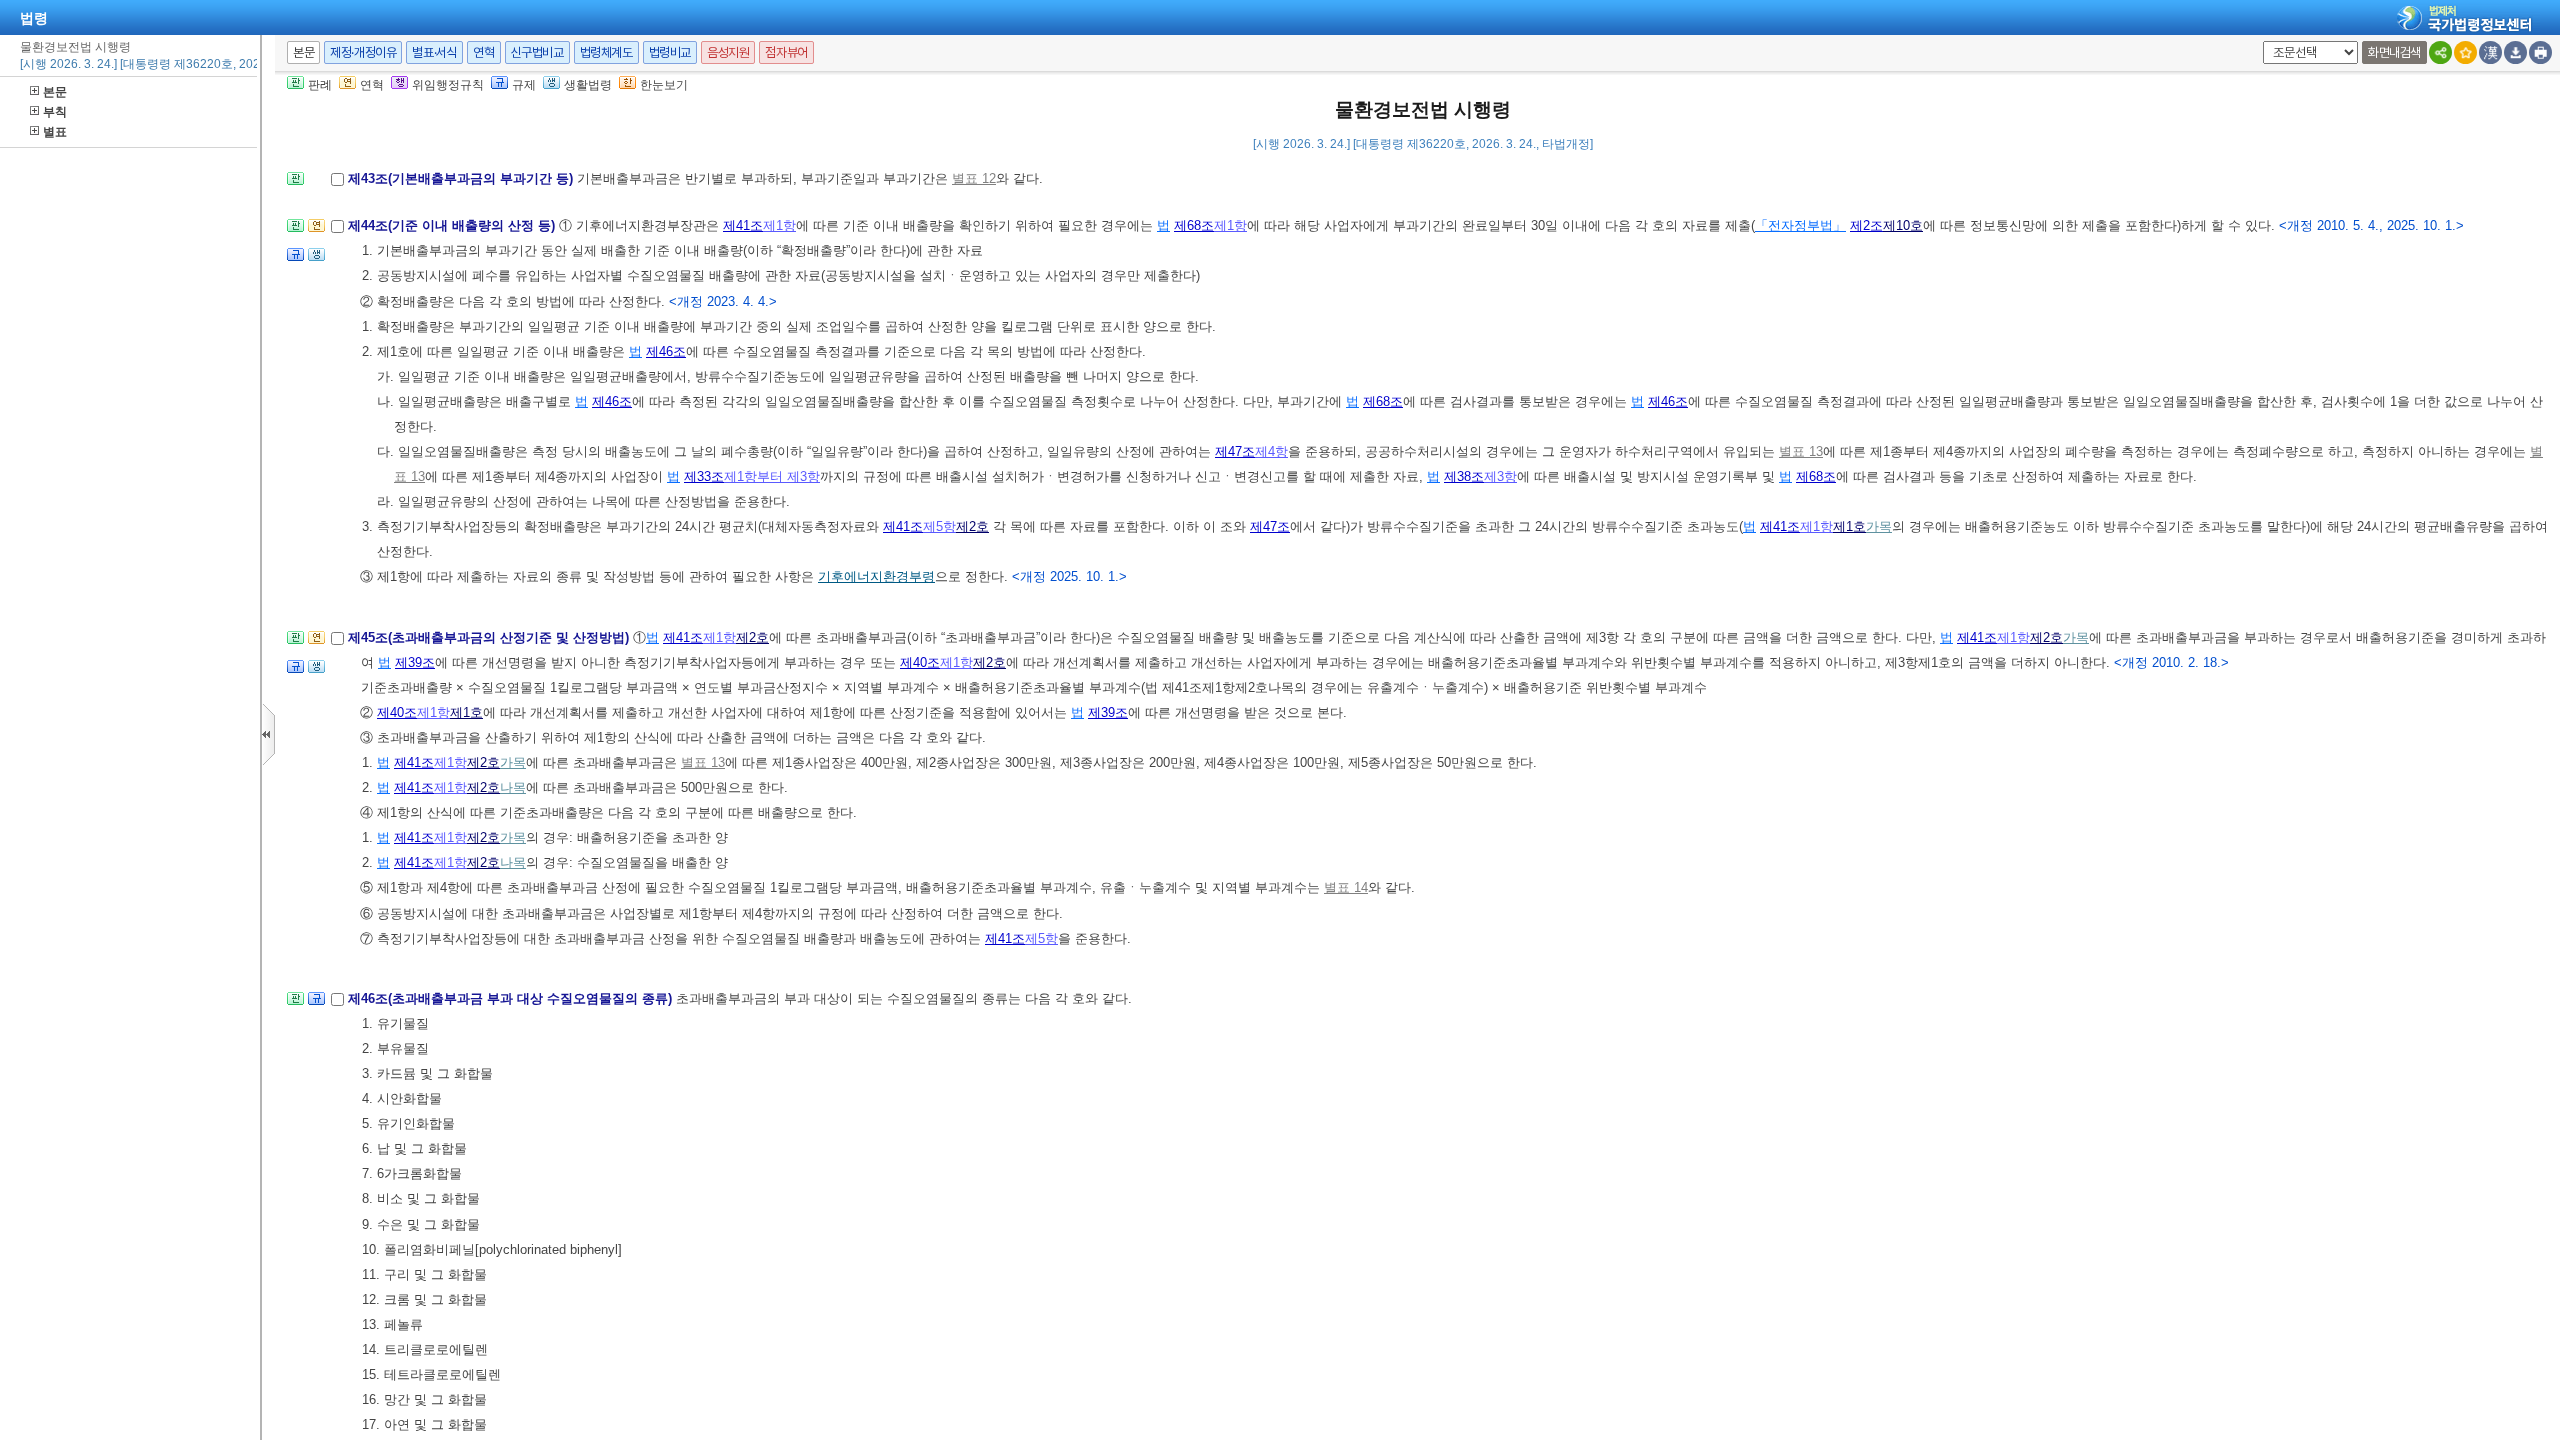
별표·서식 (434, 52)
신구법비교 (537, 52)
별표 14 (1346, 887)
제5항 (939, 526)
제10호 (1903, 225)
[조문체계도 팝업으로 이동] (295, 184)
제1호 (1849, 526)
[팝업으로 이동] (316, 260)
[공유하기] (2440, 52)
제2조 (1866, 225)
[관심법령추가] (2465, 52)
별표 (55, 132)
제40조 (920, 662)
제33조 (704, 476)
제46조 (666, 351)
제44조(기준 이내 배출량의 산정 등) (453, 225)
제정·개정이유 (363, 52)
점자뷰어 (786, 52)
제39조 (415, 662)
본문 (55, 92)
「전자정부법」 (1800, 225)
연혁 (483, 52)
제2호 (972, 526)
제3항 (1500, 476)
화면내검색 (2394, 52)
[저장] (2515, 52)
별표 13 (1801, 451)
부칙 (55, 112)
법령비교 (670, 52)
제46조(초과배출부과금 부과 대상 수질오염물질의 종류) (512, 998)
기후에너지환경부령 (876, 576)
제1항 (779, 225)
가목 (1879, 526)
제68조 (1194, 225)
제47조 (1235, 451)
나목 (513, 787)
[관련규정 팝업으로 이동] (295, 260)
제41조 (743, 225)
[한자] (2490, 52)
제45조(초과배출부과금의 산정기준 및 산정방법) (490, 637)
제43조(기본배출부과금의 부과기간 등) (462, 178)
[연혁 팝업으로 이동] (316, 231)
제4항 (1271, 451)
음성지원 (728, 52)
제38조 (1464, 476)
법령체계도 (606, 52)
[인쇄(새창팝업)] (2540, 52)
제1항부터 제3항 (772, 476)
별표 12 (974, 178)
